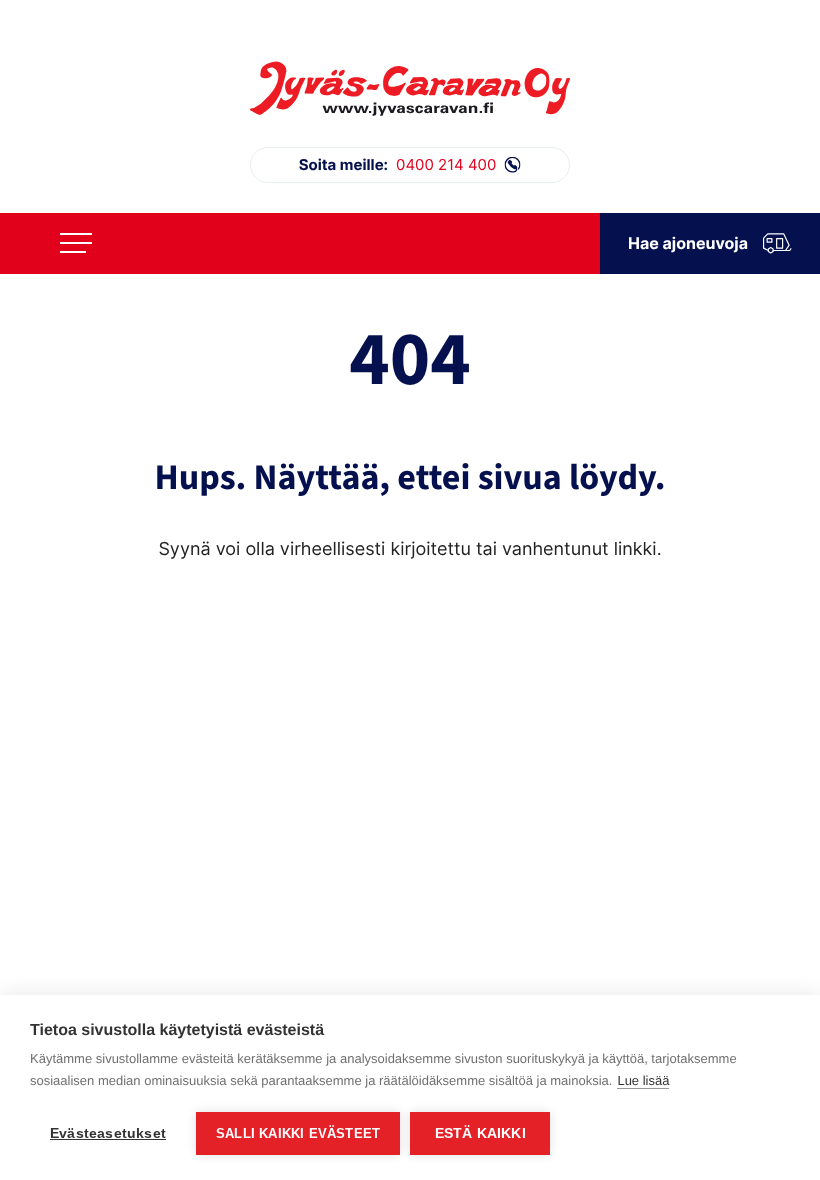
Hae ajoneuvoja (688, 243)
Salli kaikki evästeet (298, 1133)
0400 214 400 (398, 164)
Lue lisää (643, 1080)
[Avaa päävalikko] (76, 243)
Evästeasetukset (108, 1133)
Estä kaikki (480, 1133)
